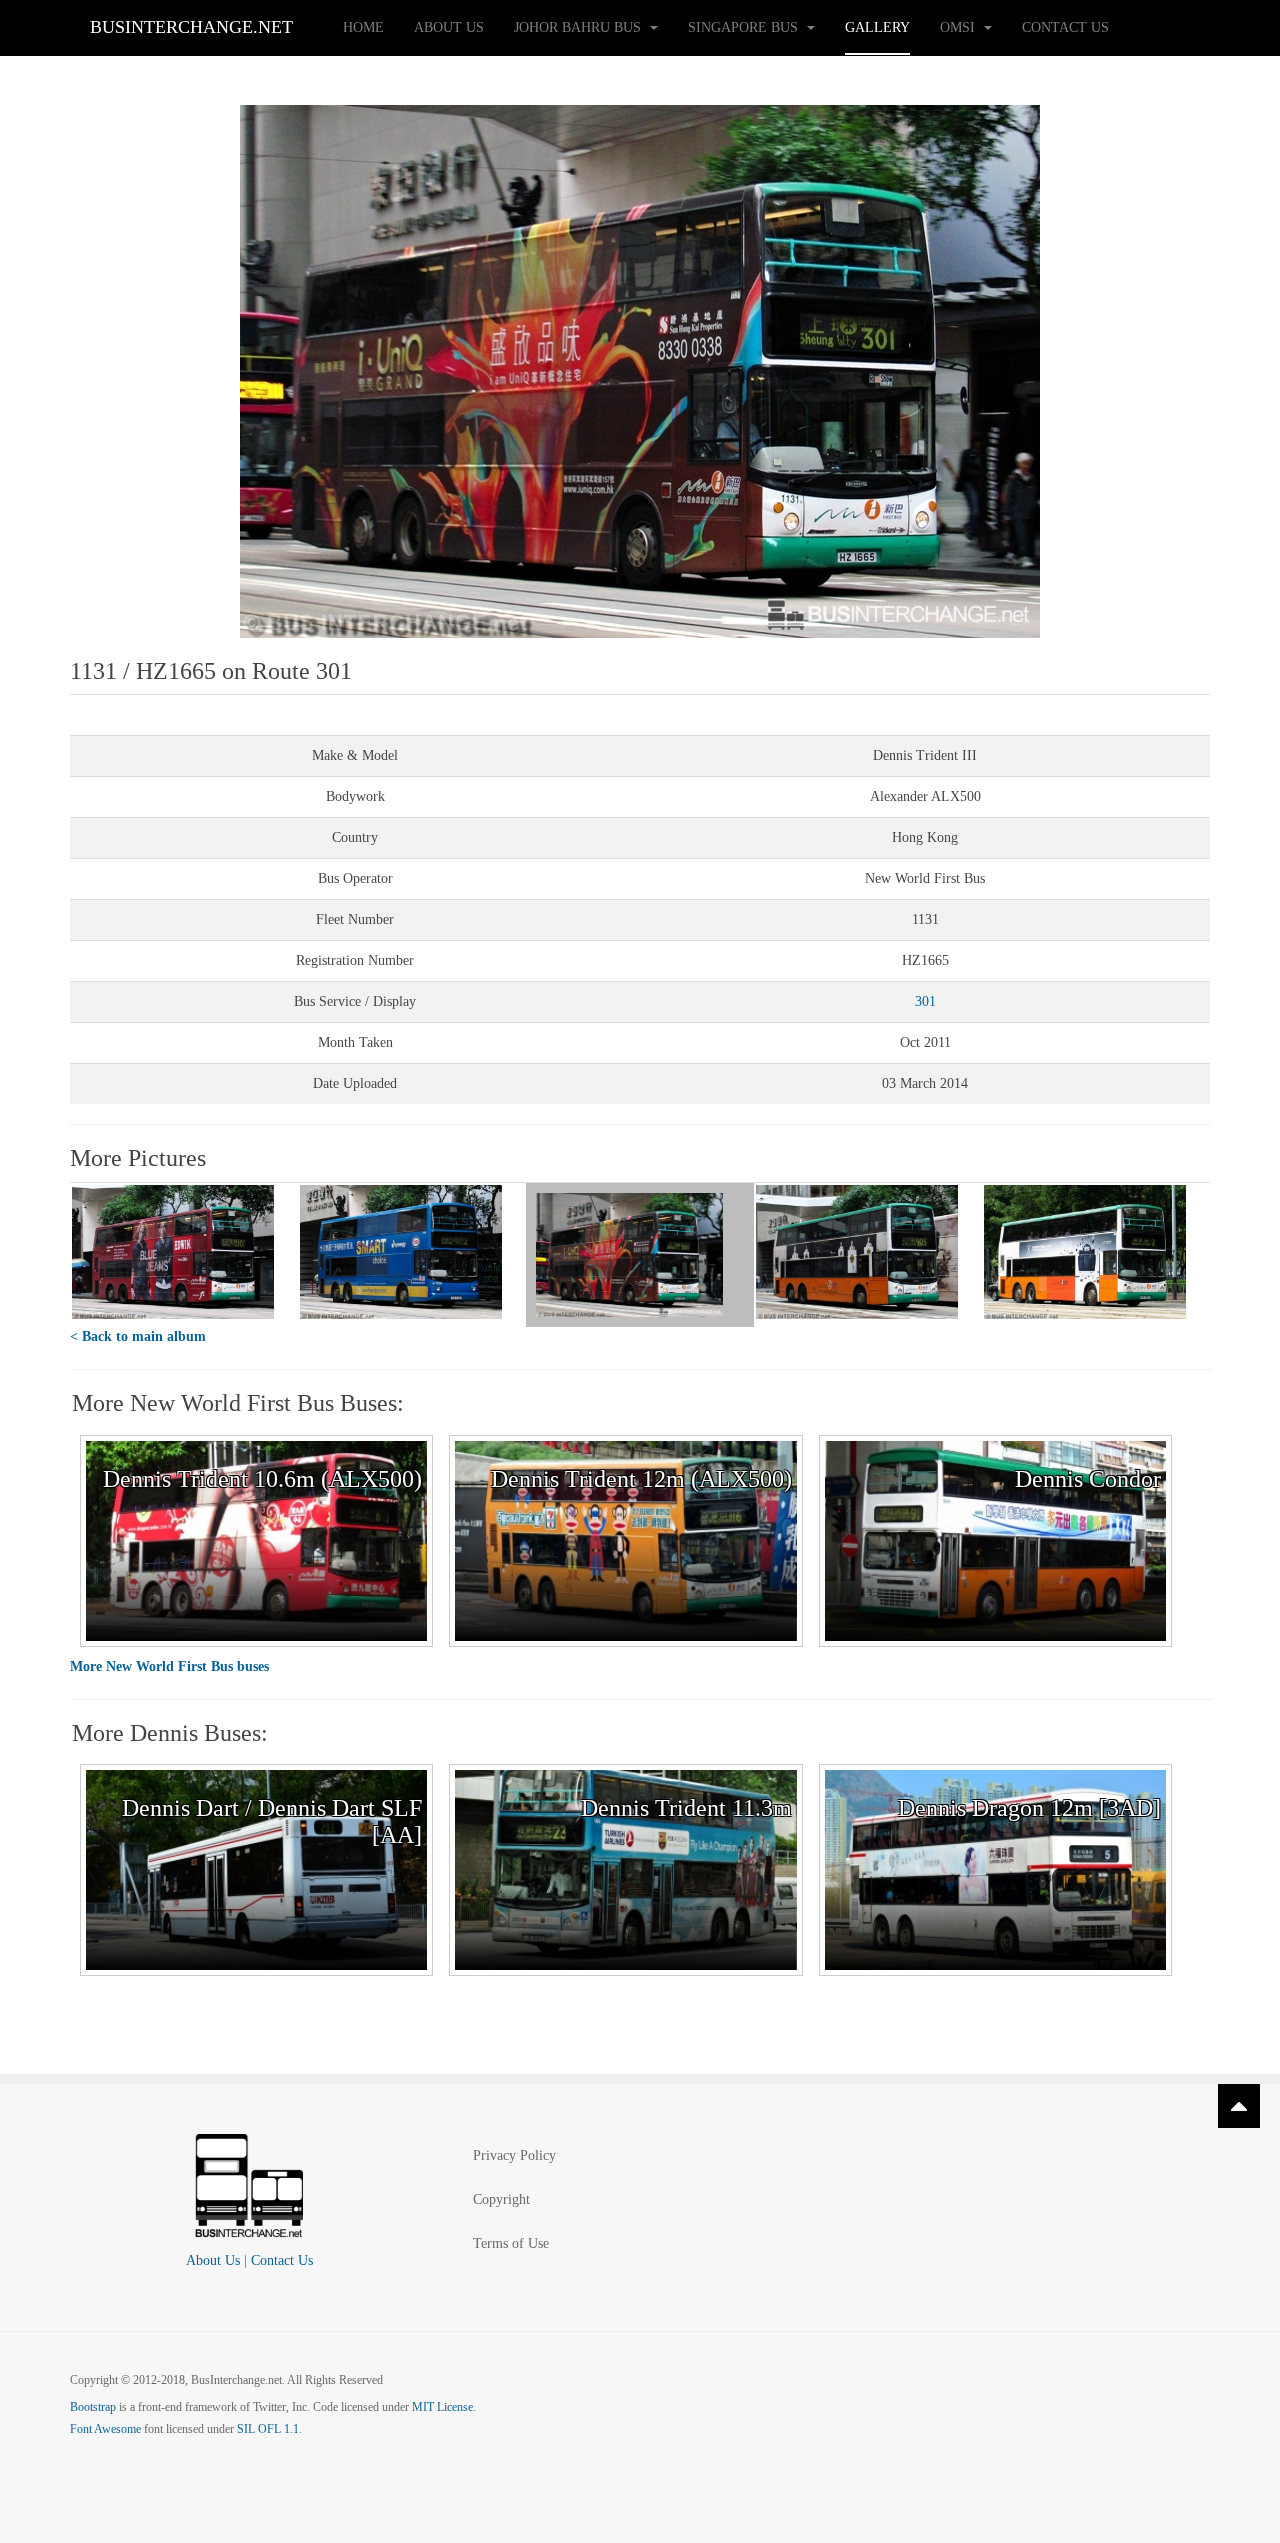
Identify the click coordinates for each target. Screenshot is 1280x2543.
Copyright (501, 2199)
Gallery (877, 27)
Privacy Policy (514, 2155)
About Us (449, 27)
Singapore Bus (745, 27)
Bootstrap (93, 2407)
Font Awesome (105, 2429)
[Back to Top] (1239, 2106)
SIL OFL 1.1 (268, 2429)
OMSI (959, 27)
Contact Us (1065, 27)
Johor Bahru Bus (579, 27)
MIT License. (444, 2407)
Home (363, 27)
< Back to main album (138, 1336)
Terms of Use (511, 2243)
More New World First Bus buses (169, 1666)
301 (925, 1001)
